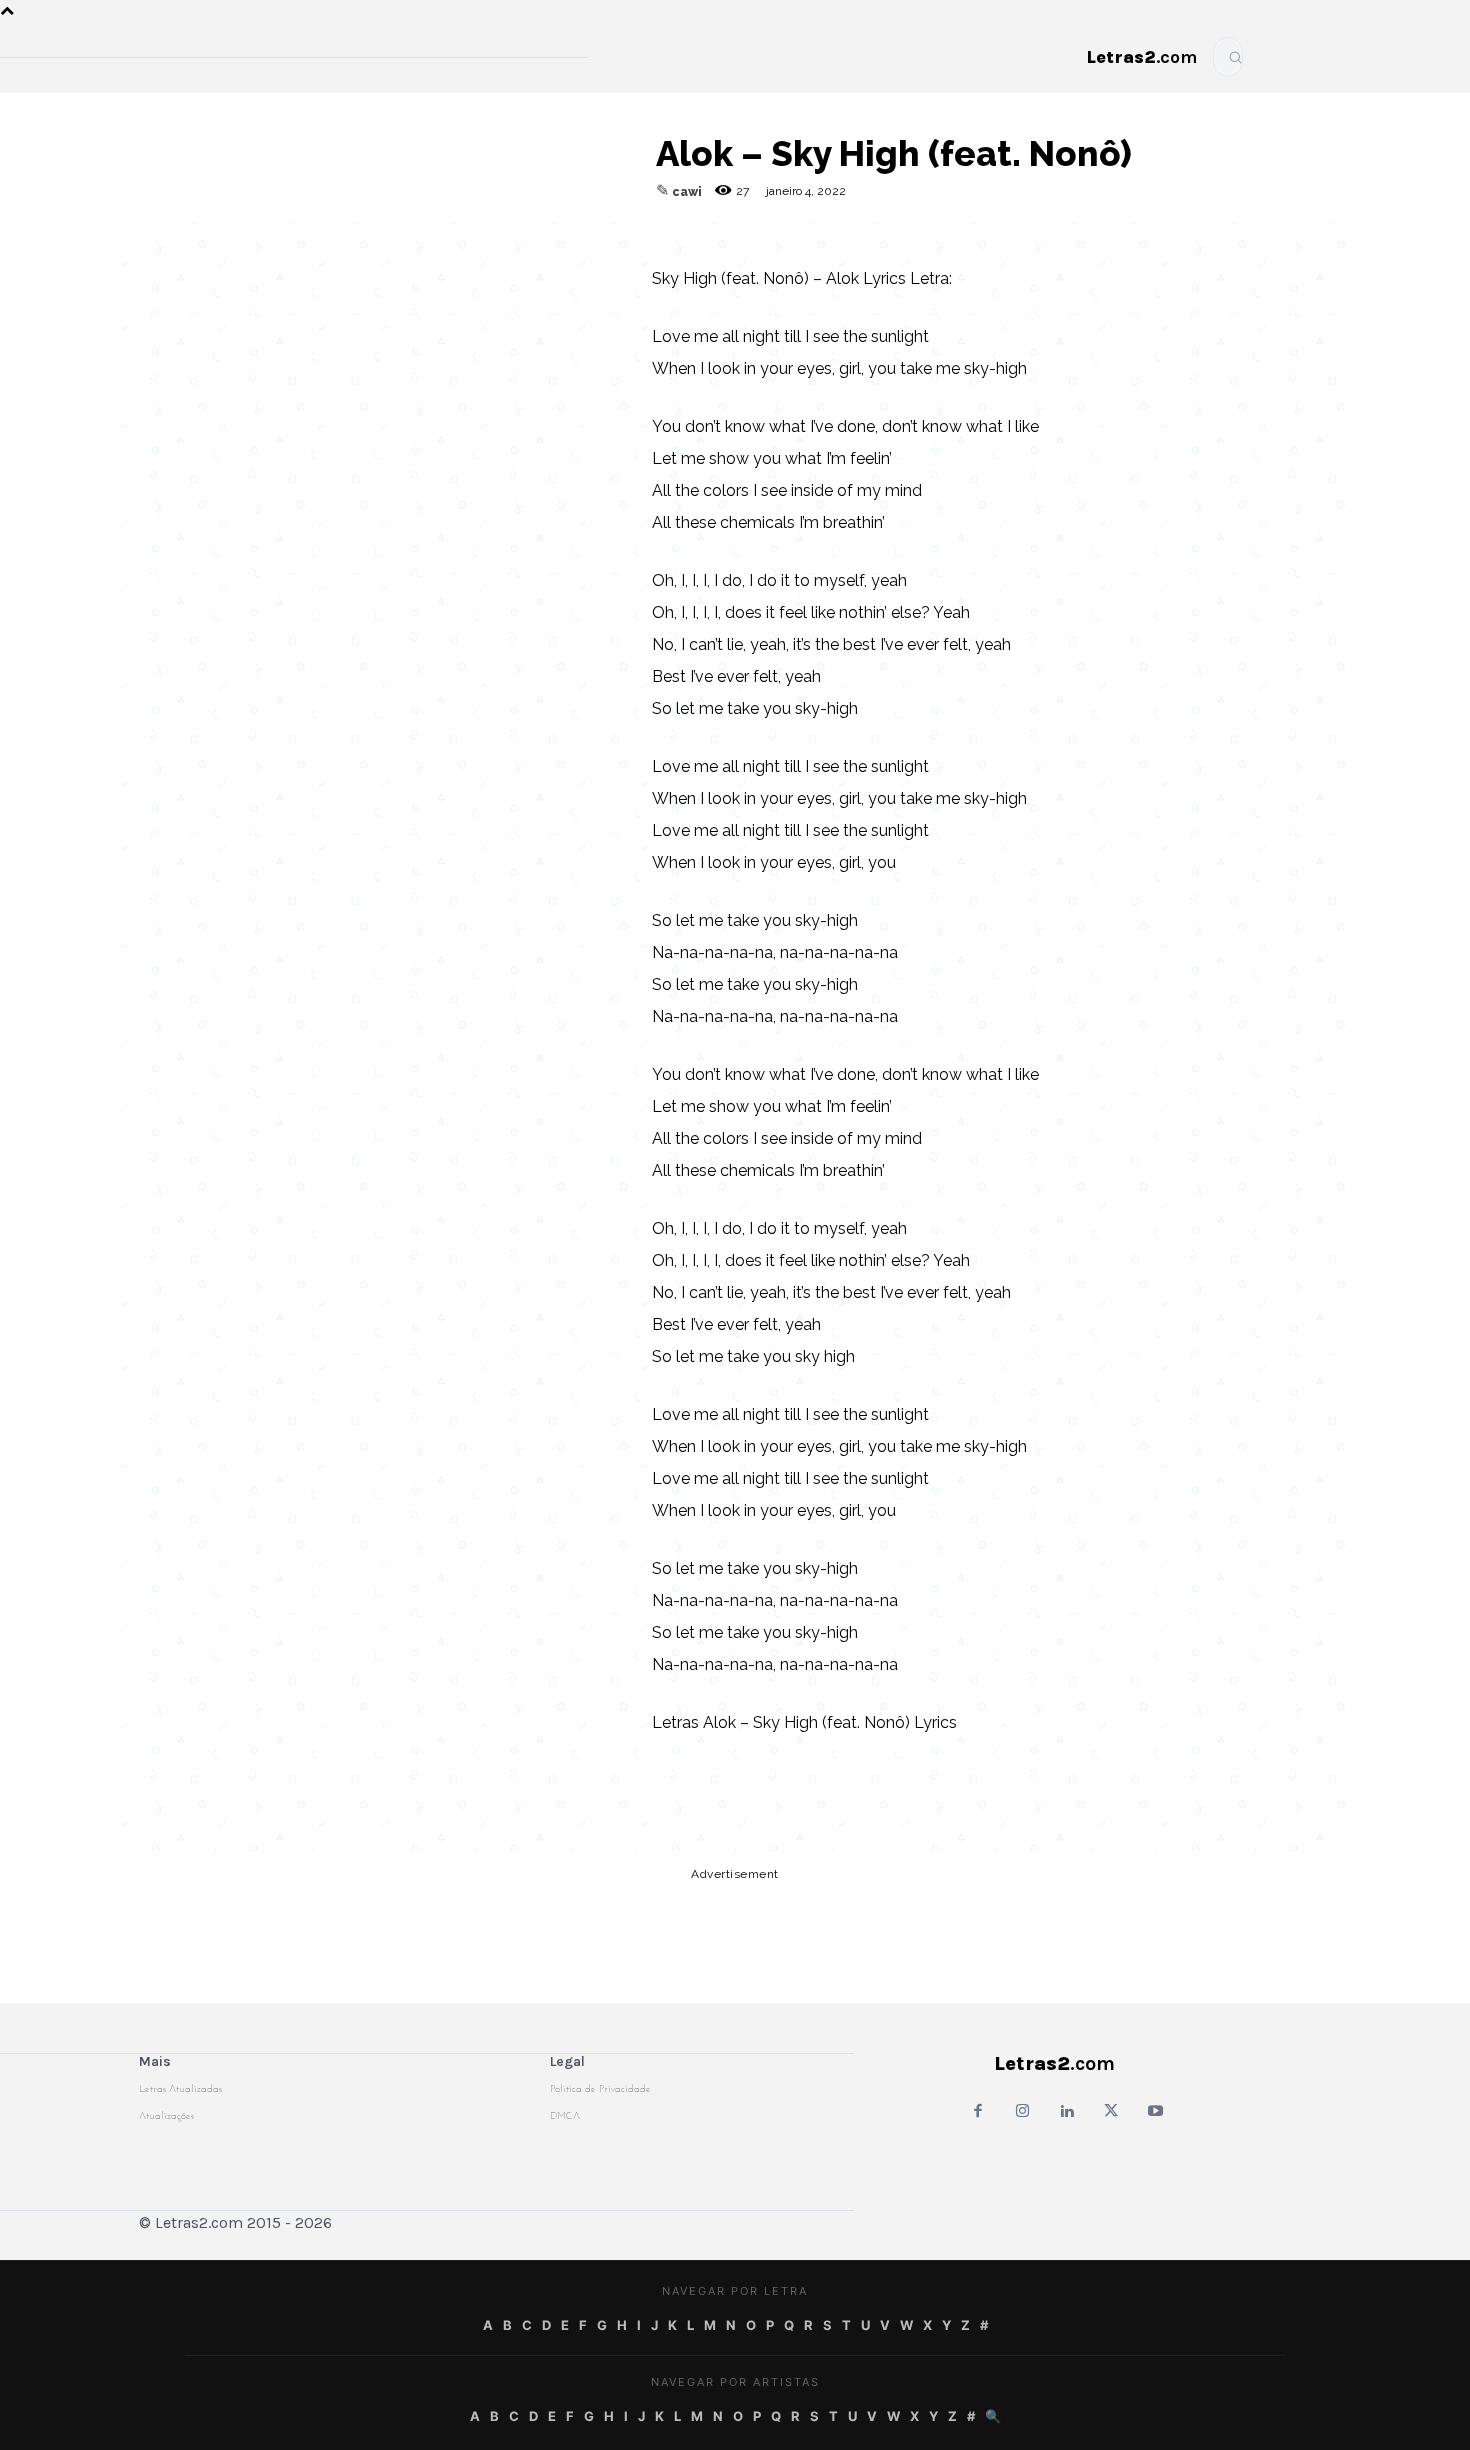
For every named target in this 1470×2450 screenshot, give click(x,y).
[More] (591, 242)
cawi (687, 192)
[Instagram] (1022, 2112)
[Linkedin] (544, 242)
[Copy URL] (314, 242)
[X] (498, 242)
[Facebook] (406, 242)
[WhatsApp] (452, 242)
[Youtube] (1155, 2112)
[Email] (360, 242)
